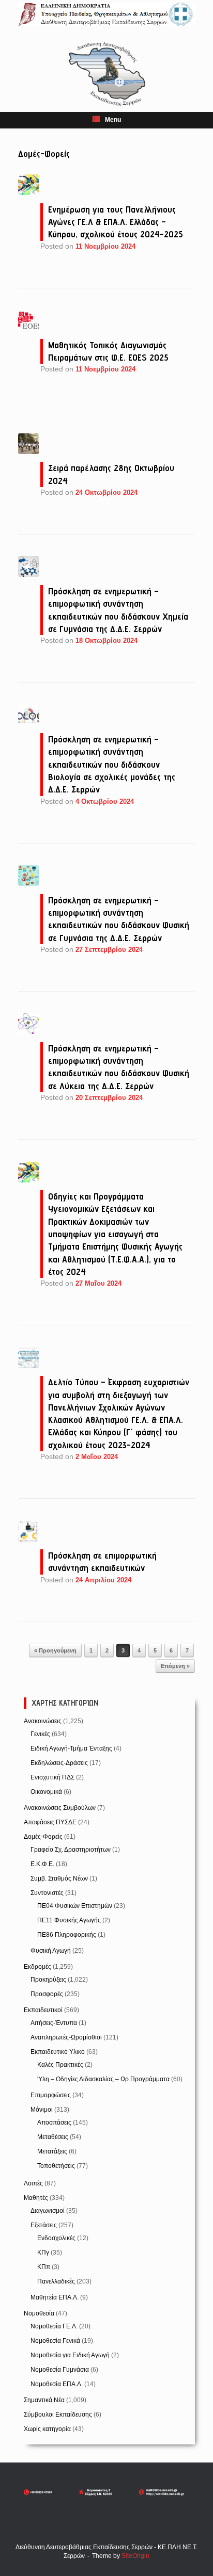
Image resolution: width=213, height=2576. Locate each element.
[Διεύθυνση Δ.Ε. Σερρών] (106, 14)
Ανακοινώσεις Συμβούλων (60, 1808)
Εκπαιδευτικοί (43, 2010)
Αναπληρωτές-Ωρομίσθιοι (66, 2037)
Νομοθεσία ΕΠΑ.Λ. (57, 2384)
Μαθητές (36, 2198)
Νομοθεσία (39, 2313)
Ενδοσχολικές (56, 2238)
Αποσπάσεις (54, 2123)
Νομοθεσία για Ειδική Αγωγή (70, 2355)
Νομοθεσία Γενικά (55, 2341)
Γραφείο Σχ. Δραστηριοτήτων (71, 1850)
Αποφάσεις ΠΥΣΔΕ (50, 1822)
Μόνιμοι (42, 2110)
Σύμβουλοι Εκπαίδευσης (58, 2415)
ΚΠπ (44, 2267)
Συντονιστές (47, 1893)
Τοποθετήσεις (56, 2166)
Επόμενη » (175, 1666)
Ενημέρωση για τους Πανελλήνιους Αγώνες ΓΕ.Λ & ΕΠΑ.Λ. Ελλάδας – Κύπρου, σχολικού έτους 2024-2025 (116, 222)
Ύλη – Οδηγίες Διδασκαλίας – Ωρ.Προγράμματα (103, 2079)
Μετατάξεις (52, 2151)
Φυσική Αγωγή (51, 1951)
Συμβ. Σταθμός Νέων (59, 1878)
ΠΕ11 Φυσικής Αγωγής (69, 1920)
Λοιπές (33, 2183)
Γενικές (40, 1734)
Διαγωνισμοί (48, 2211)
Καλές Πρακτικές (60, 2065)
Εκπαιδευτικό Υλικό (58, 2052)
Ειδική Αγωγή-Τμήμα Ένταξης (71, 1748)
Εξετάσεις (44, 2225)
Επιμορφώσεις (51, 2095)
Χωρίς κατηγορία (47, 2429)
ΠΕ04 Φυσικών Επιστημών (75, 1906)
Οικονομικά (46, 1792)
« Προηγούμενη (55, 1650)
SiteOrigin (135, 2556)
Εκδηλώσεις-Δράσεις (59, 1763)
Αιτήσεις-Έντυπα (54, 2023)
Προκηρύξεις (48, 1980)
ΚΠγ (43, 2253)
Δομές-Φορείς (43, 1837)
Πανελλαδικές (56, 2281)
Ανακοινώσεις (43, 1721)
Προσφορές (47, 1994)
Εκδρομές (37, 1967)
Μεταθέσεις (53, 2137)
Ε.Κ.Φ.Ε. (42, 1864)
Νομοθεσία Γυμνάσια (60, 2370)
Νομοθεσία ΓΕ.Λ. (54, 2326)
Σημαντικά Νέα (44, 2400)
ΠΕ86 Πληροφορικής (67, 1935)
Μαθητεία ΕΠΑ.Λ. (55, 2297)
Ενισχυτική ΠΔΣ (52, 1777)
